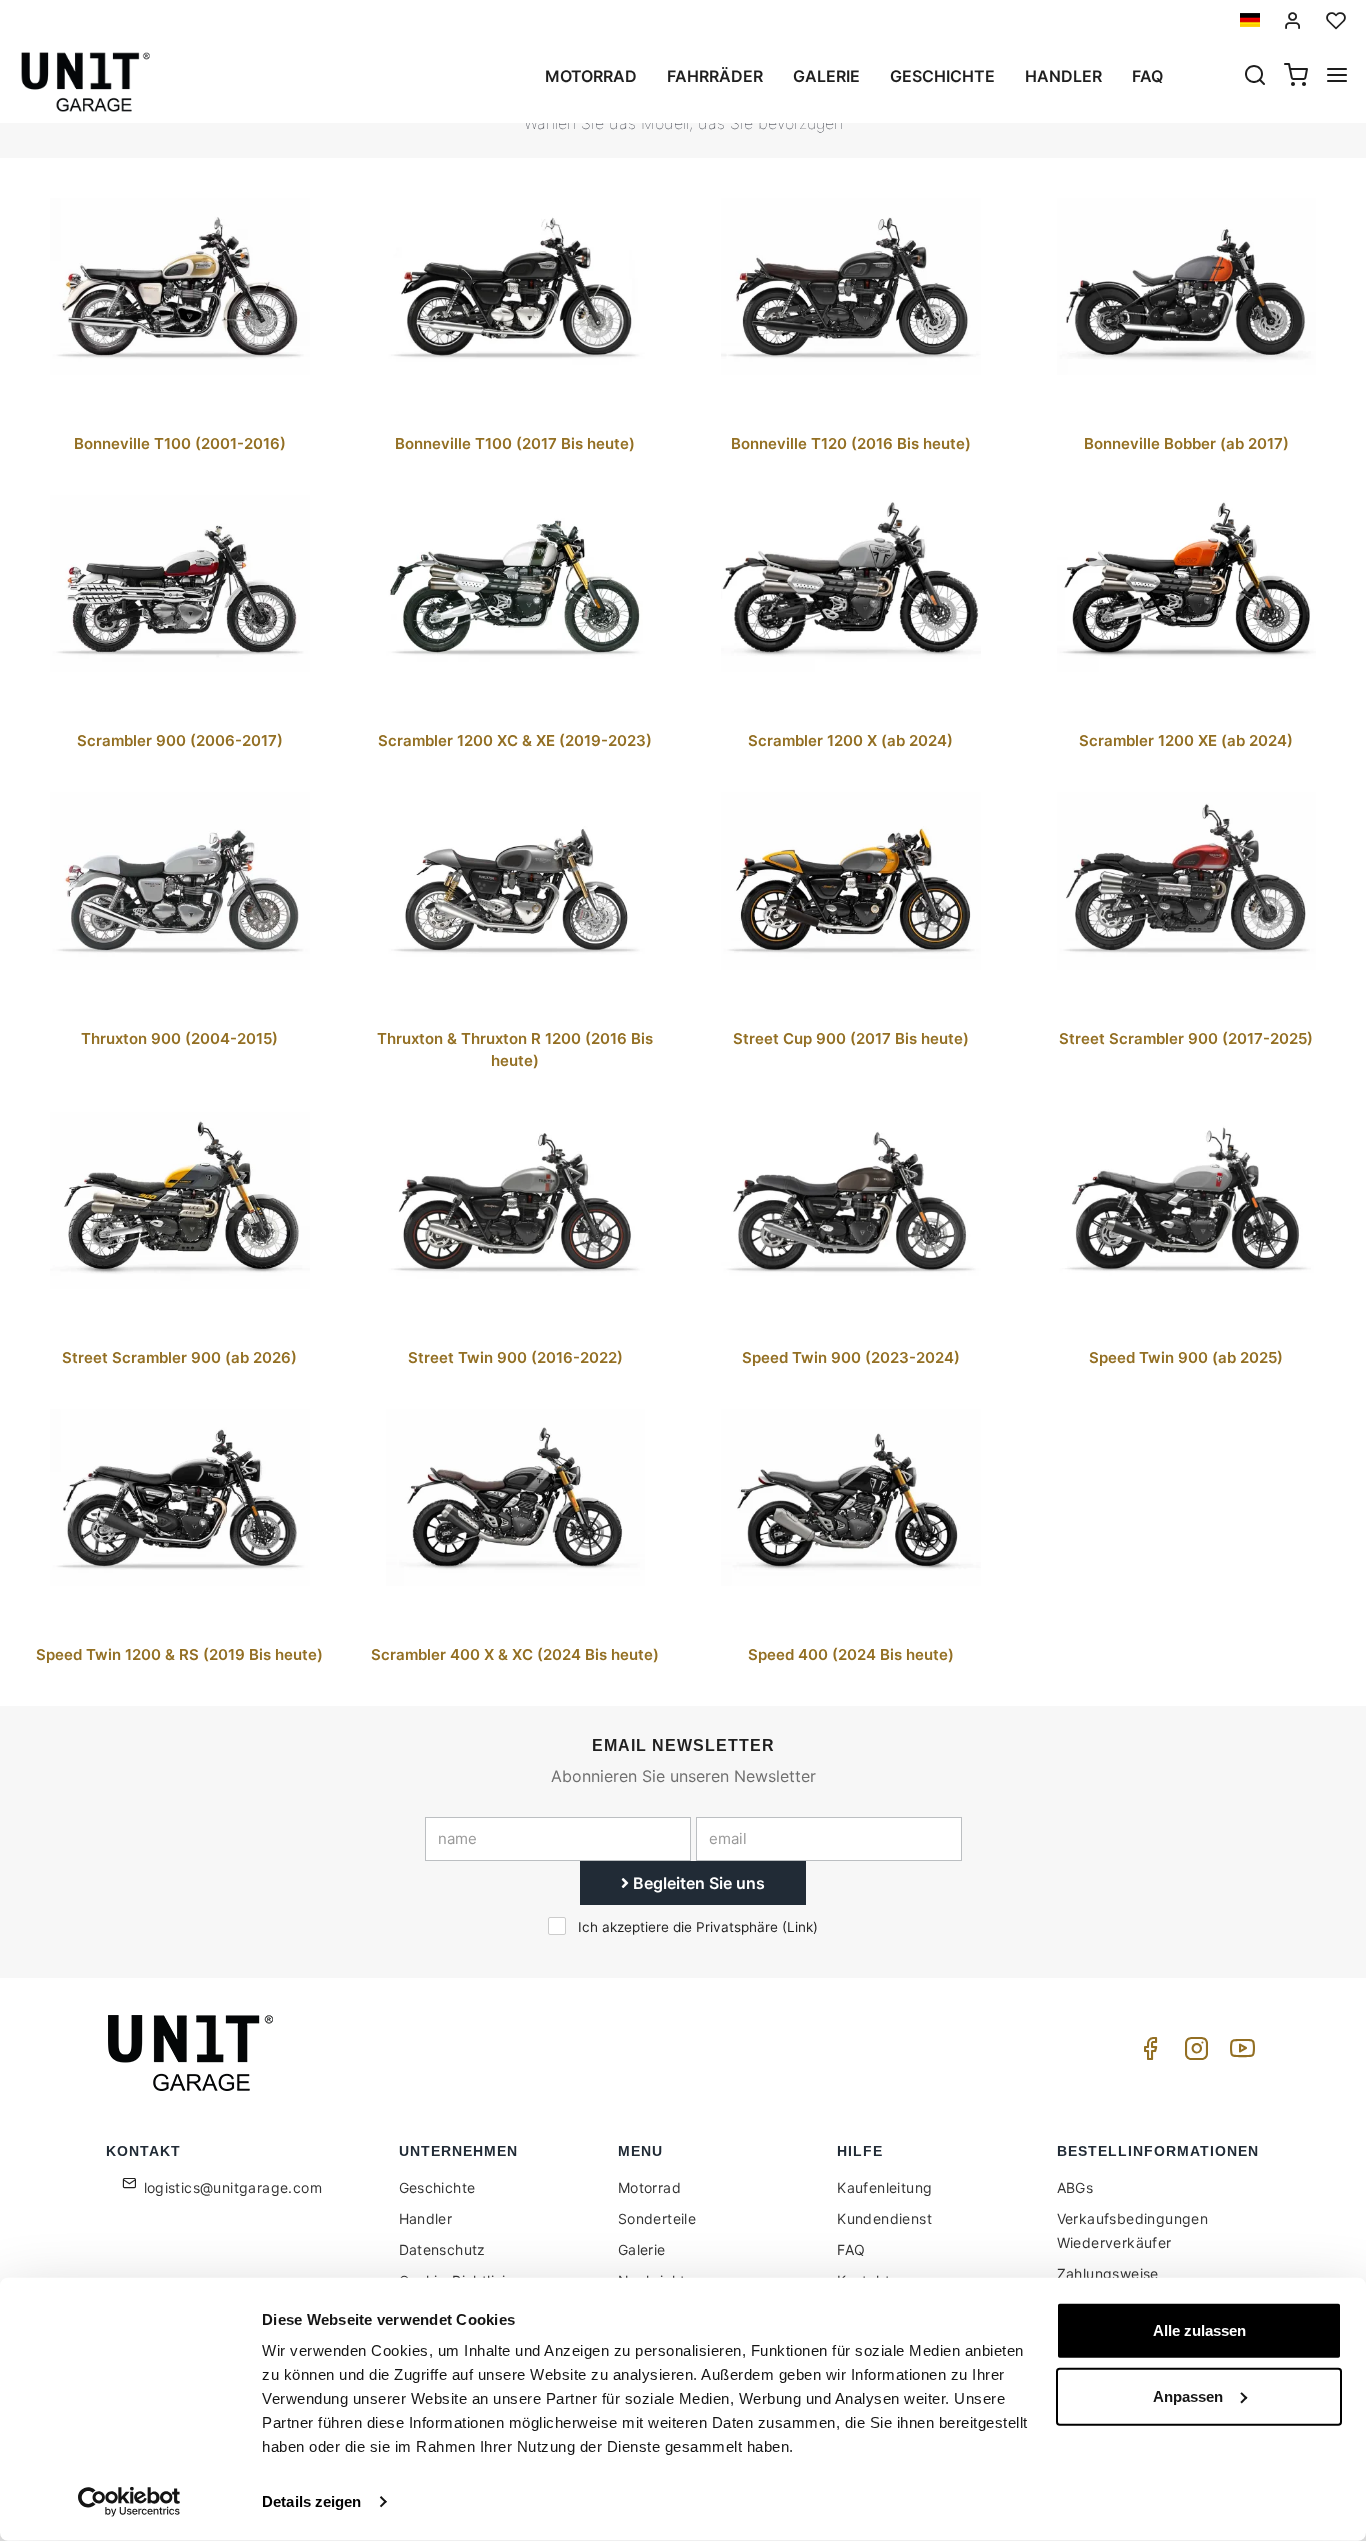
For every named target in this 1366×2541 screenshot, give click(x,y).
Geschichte (942, 76)
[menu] (1337, 77)
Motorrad (591, 76)
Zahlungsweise (1108, 2273)
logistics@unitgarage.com (233, 2187)
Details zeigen (311, 2501)
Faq (1147, 76)
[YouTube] (1239, 2053)
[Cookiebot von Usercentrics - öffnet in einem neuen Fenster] (129, 2502)
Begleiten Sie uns (697, 1883)
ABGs (1075, 2187)
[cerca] (1255, 77)
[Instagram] (1193, 2053)
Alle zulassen (1199, 2330)
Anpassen (1188, 2395)
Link (800, 1927)
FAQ (851, 2249)
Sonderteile (657, 2218)
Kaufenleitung (884, 2187)
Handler (1063, 76)
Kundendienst (884, 2218)
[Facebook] (1147, 2053)
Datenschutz (442, 2249)
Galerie (826, 76)
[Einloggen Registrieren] (1293, 20)
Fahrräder (715, 76)
